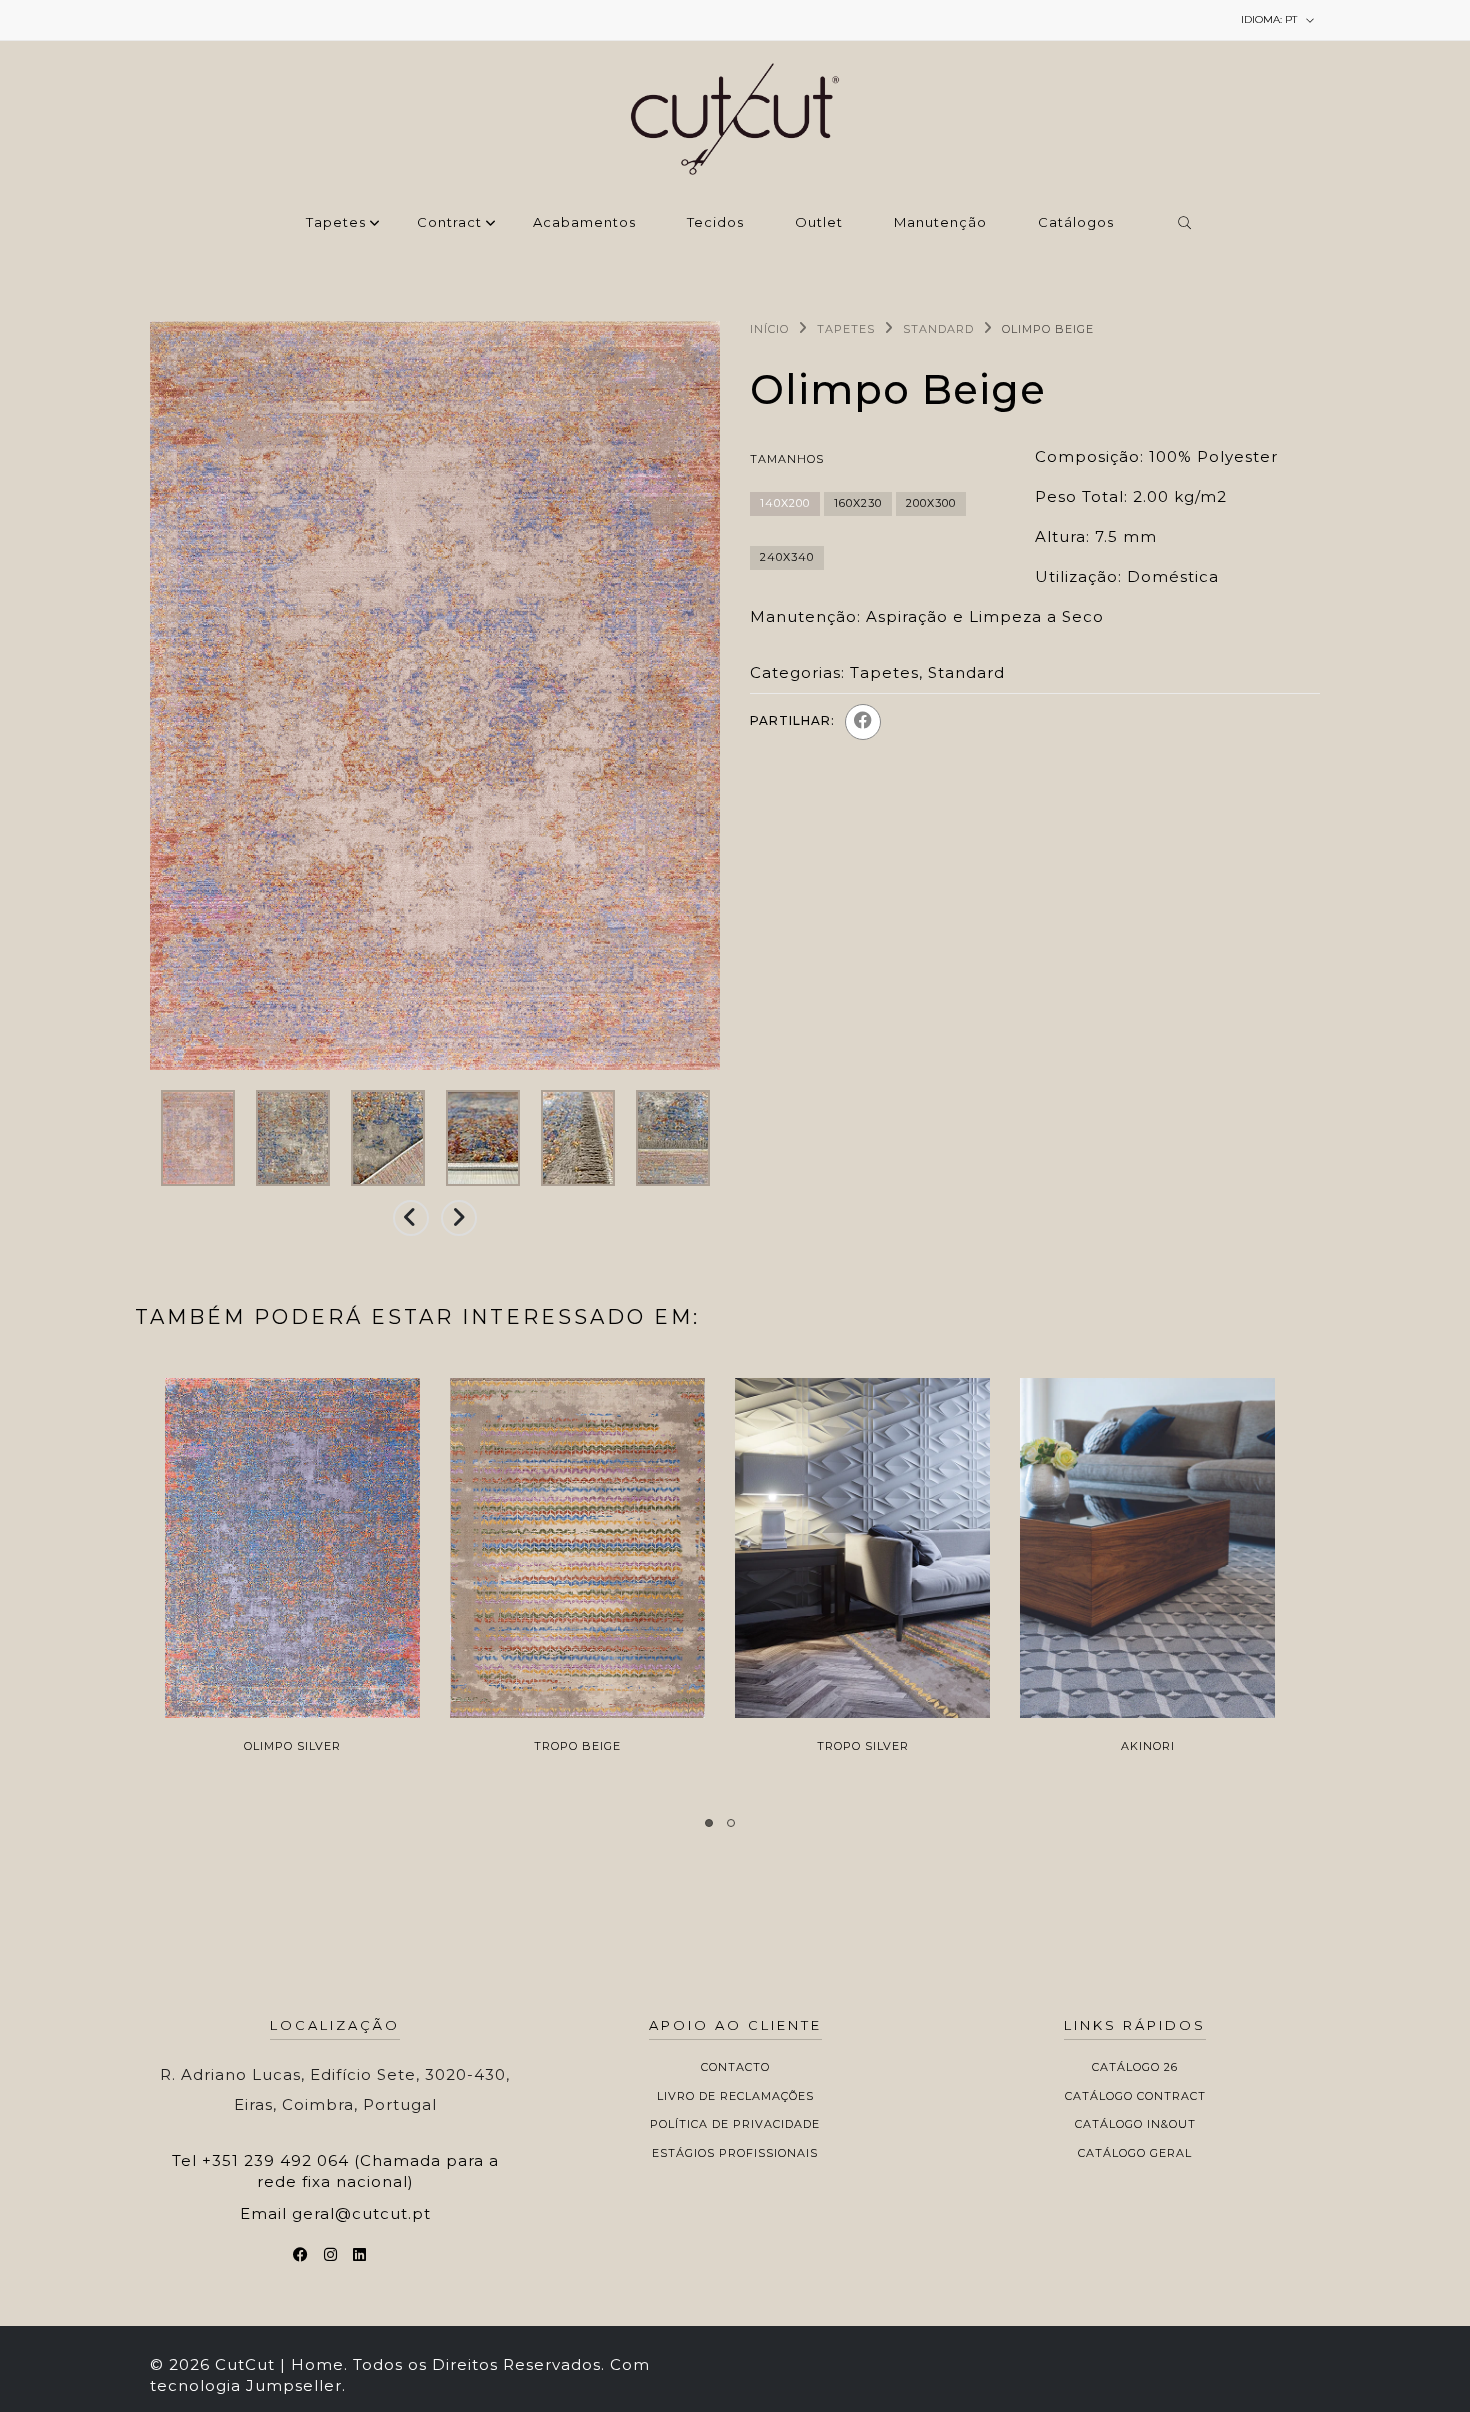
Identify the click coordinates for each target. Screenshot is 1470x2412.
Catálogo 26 (1135, 2067)
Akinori (1148, 1746)
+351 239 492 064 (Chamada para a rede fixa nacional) (350, 2171)
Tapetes (336, 223)
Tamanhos (787, 459)
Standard (938, 329)
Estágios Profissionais (735, 2153)
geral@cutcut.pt (361, 2213)
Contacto (735, 2067)
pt (1270, 19)
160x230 (858, 503)
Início (769, 329)
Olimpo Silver (292, 1746)
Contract (449, 223)
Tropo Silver (863, 1746)
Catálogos (1076, 223)
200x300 (931, 503)
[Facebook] (863, 722)
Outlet (819, 223)
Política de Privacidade (735, 2124)
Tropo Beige (577, 1746)
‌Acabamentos (584, 223)
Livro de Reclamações (735, 2096)
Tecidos (715, 223)
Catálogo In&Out (1135, 2124)
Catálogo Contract (1135, 2096)
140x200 (785, 503)
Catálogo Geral (1135, 2153)
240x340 (787, 557)
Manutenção (940, 223)
